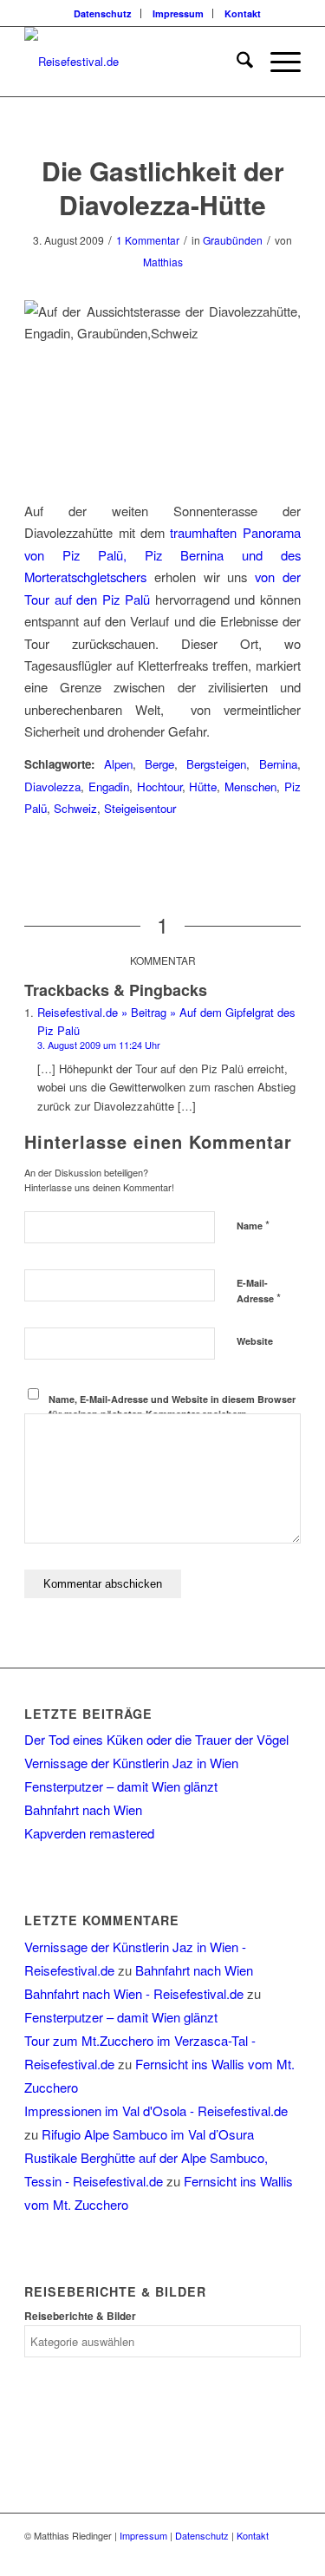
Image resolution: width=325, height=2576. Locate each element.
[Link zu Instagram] (288, 2554)
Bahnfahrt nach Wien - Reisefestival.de (134, 1993)
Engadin (109, 787)
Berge (159, 764)
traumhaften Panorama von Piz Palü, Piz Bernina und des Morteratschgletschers (162, 554)
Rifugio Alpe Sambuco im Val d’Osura (148, 2134)
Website (255, 1341)
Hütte (203, 787)
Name (253, 1225)
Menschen (250, 787)
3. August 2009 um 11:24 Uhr (99, 1045)
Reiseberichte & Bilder (80, 2316)
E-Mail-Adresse (259, 1291)
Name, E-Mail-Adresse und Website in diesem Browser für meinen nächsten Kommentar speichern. (172, 1406)
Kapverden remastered (89, 1833)
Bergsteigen (216, 764)
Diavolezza (52, 787)
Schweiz (75, 808)
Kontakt (243, 13)
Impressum (178, 13)
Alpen (118, 764)
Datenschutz (103, 13)
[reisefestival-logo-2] (135, 62)
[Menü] (277, 62)
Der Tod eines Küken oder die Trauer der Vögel (156, 1739)
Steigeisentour (140, 808)
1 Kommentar (148, 240)
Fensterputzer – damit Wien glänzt (121, 1786)
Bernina (278, 764)
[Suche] (236, 62)
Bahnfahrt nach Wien (83, 1809)
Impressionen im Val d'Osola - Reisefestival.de (156, 2111)
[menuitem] (103, 13)
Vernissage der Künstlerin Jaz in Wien (131, 1763)
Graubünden (233, 240)
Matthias (163, 262)
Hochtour (159, 787)
